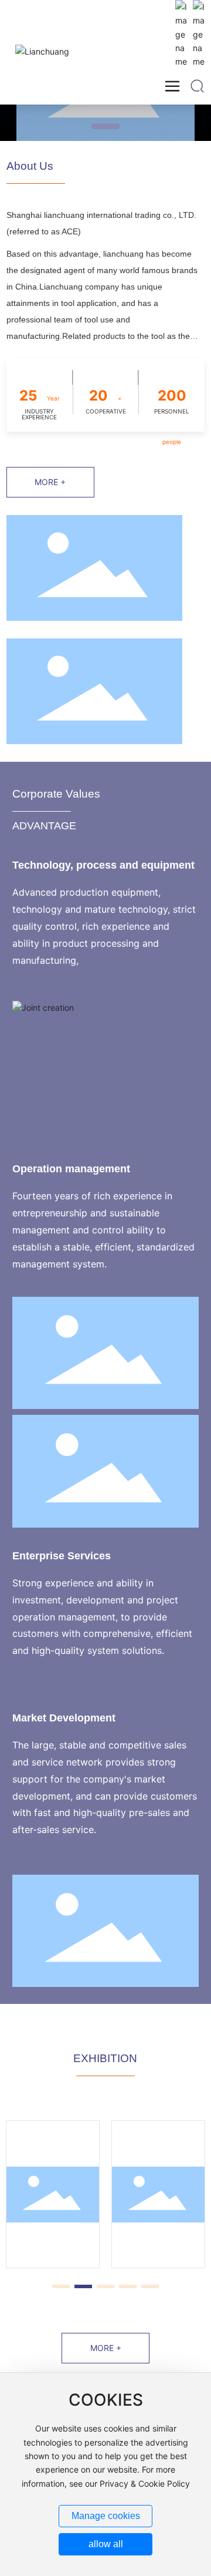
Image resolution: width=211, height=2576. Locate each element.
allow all (106, 2544)
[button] (105, 126)
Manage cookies (106, 2516)
